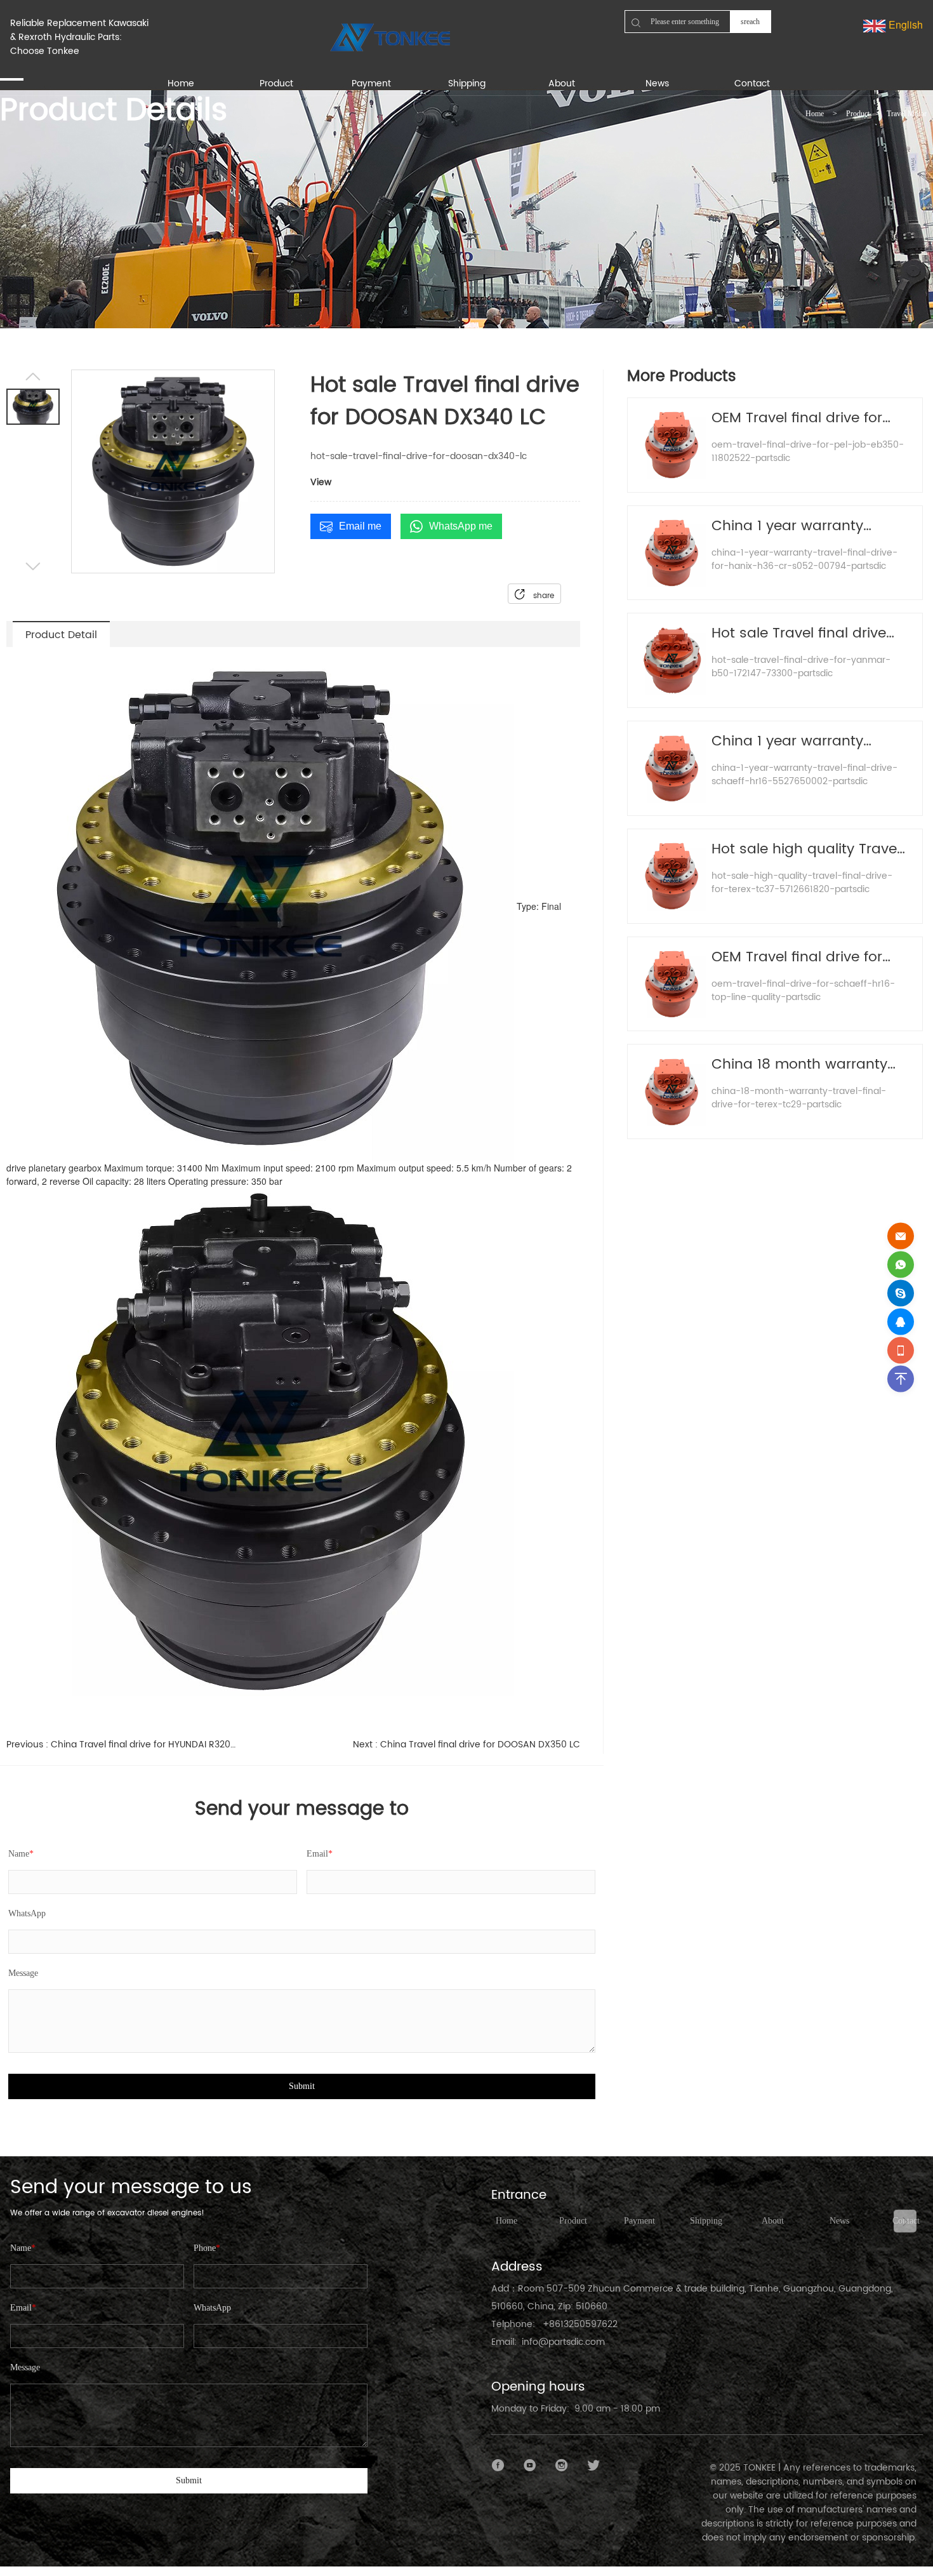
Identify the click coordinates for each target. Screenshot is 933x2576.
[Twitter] (593, 2466)
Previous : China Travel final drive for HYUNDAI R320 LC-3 (121, 1745)
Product (858, 114)
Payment (639, 2221)
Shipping (706, 2221)
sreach (750, 22)
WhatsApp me (461, 526)
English (904, 24)
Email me (360, 526)
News (839, 2221)
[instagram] (562, 2466)
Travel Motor (907, 114)
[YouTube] (530, 2466)
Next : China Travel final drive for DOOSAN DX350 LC (466, 1745)
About (773, 2221)
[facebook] (498, 2466)
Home (815, 114)
